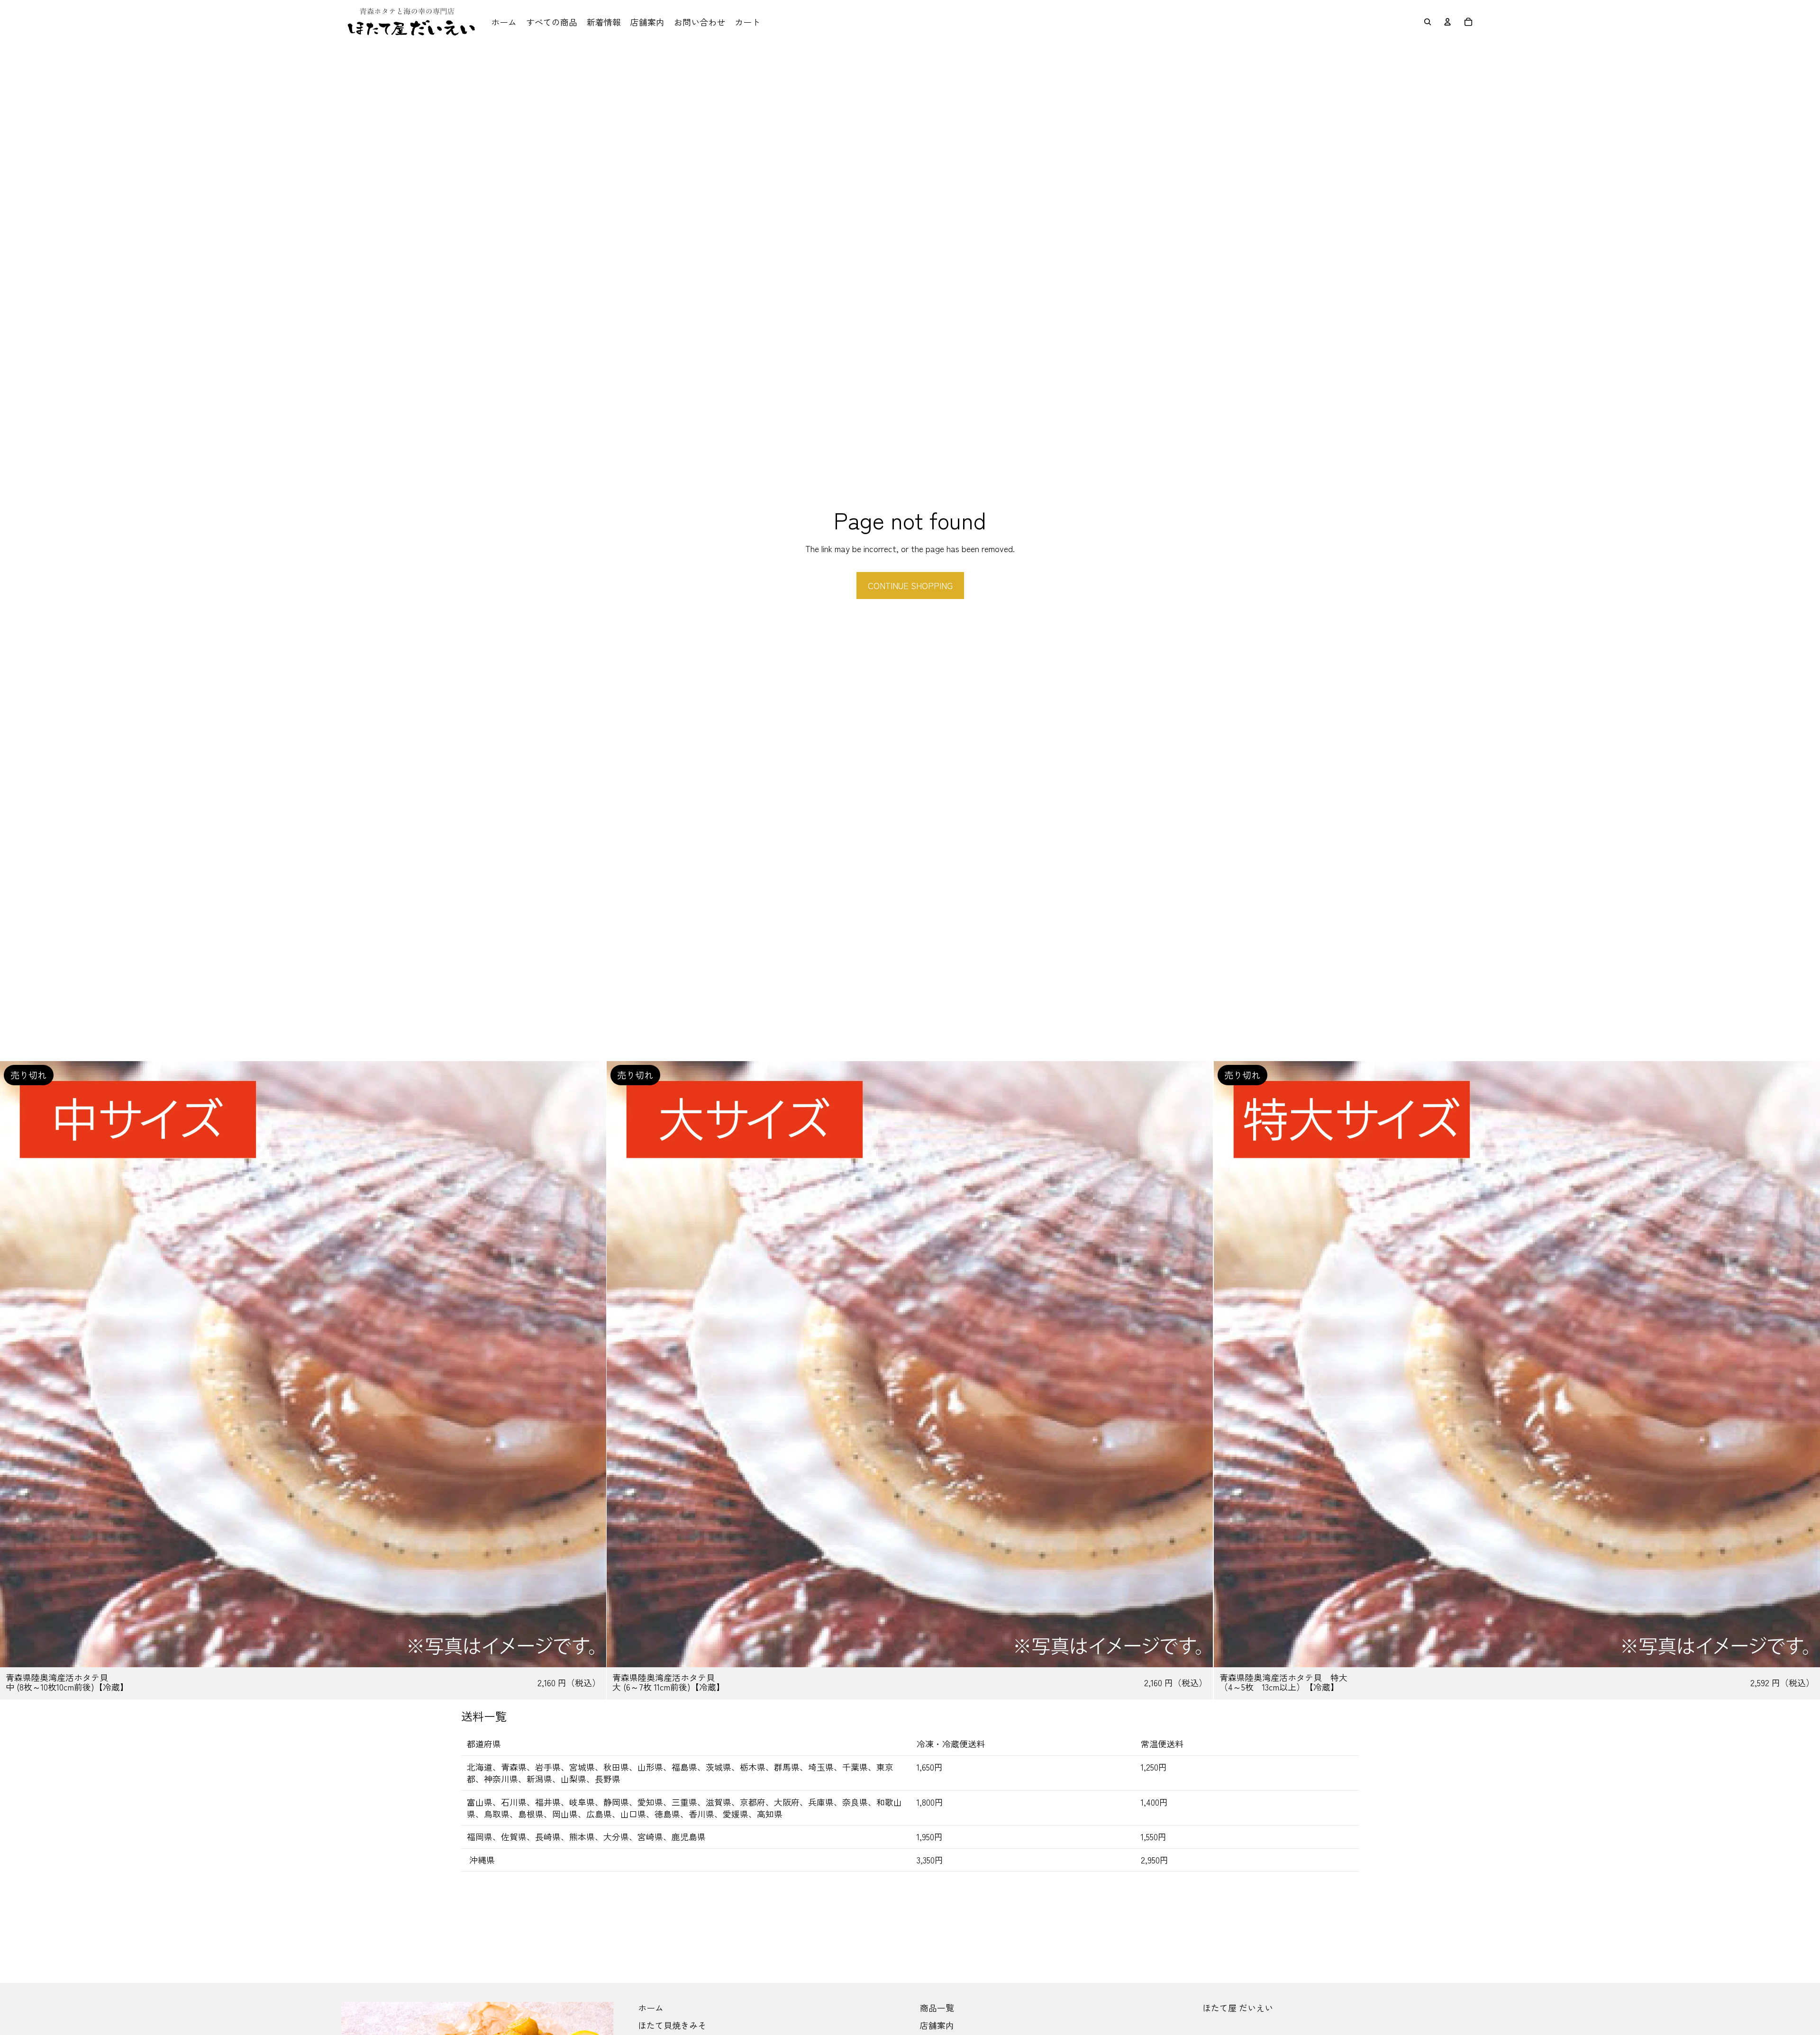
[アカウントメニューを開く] (1447, 22)
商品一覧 (937, 2008)
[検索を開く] (1428, 22)
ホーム (651, 2008)
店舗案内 (937, 2025)
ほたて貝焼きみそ (672, 2025)
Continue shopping (910, 585)
